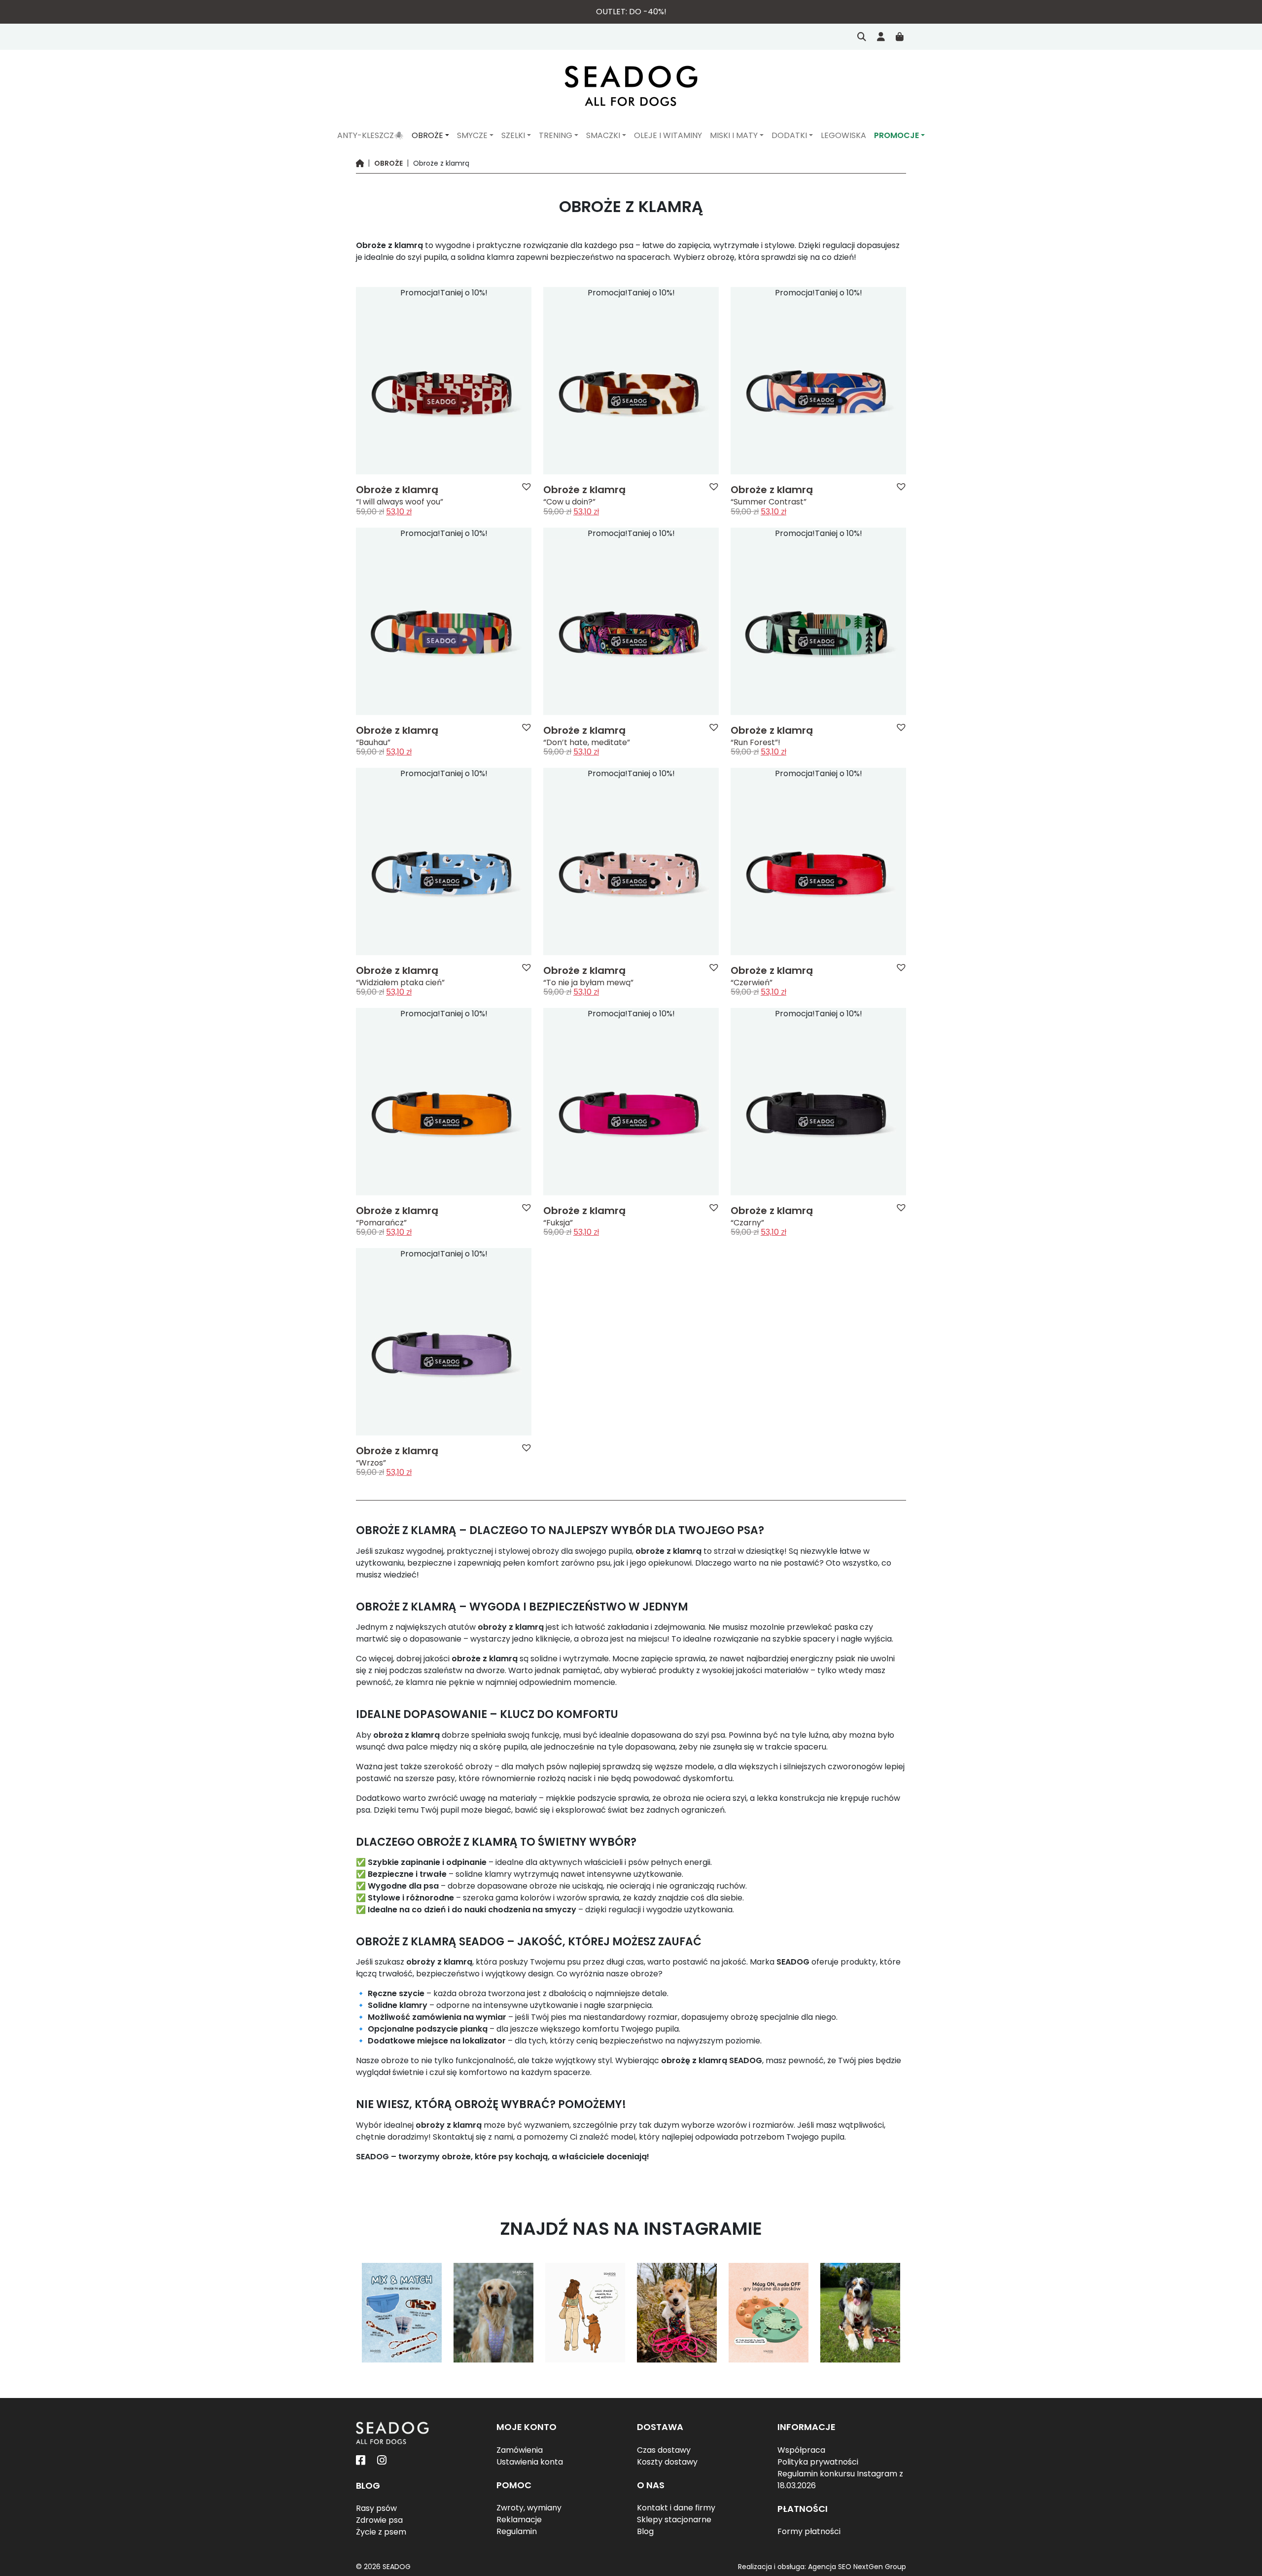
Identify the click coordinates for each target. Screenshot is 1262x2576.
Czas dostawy (664, 2450)
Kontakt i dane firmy (676, 2508)
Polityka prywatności (818, 2462)
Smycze (472, 135)
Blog (645, 2532)
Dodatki (789, 135)
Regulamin (517, 2532)
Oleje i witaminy (668, 135)
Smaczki (603, 135)
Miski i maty (734, 135)
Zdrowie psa (379, 2520)
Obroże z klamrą (397, 490)
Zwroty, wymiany (529, 2508)
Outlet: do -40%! (631, 12)
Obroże (427, 135)
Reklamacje (519, 2520)
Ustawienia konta (530, 2462)
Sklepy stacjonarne (674, 2520)
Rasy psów (376, 2508)
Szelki (513, 135)
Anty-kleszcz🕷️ (370, 135)
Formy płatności (809, 2532)
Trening (556, 135)
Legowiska (843, 135)
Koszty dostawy (667, 2462)
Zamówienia (520, 2450)
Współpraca (801, 2450)
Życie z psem (381, 2532)
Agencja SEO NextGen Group (857, 2567)
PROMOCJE (896, 135)
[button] (526, 486)
